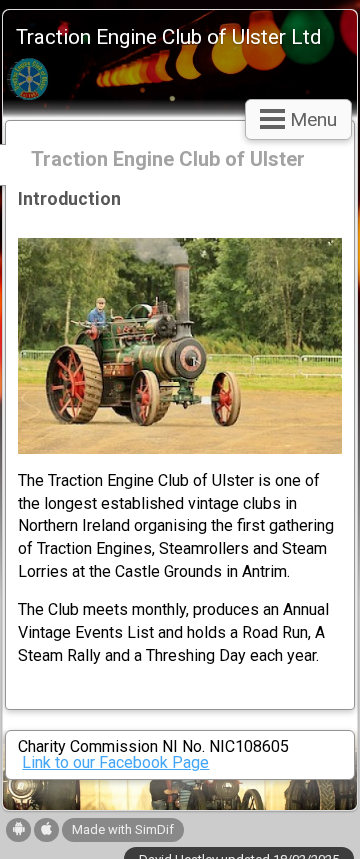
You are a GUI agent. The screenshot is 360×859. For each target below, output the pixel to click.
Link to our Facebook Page (115, 762)
